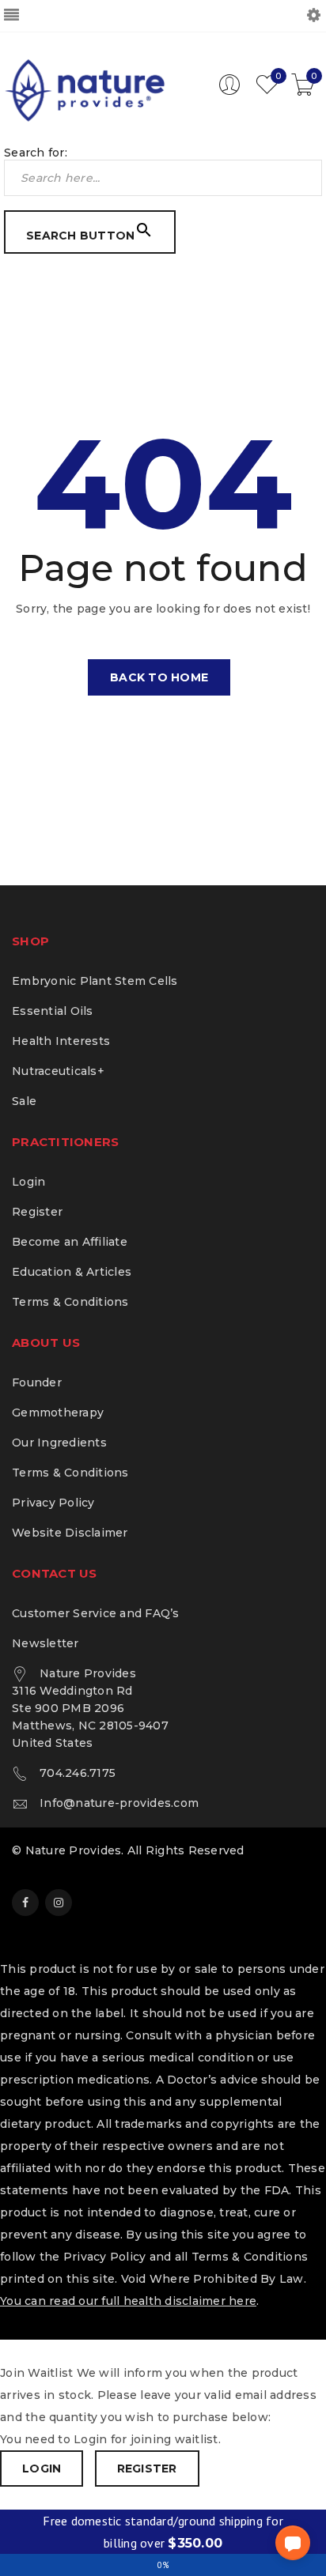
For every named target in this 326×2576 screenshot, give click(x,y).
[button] (293, 2543)
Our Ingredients (59, 1443)
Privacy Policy (53, 1503)
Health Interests (61, 1041)
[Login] (229, 92)
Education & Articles (72, 1272)
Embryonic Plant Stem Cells (95, 981)
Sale (24, 1101)
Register (37, 1212)
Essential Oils (53, 1011)
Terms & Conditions (70, 1302)
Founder (37, 1382)
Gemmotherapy (58, 1412)
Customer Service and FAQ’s (96, 1613)
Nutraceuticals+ (58, 1071)
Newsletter (45, 1643)
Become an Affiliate (70, 1242)
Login (28, 1182)
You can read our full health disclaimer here (128, 2301)
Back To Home (159, 677)
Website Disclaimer (70, 1533)
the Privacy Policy (93, 2257)
